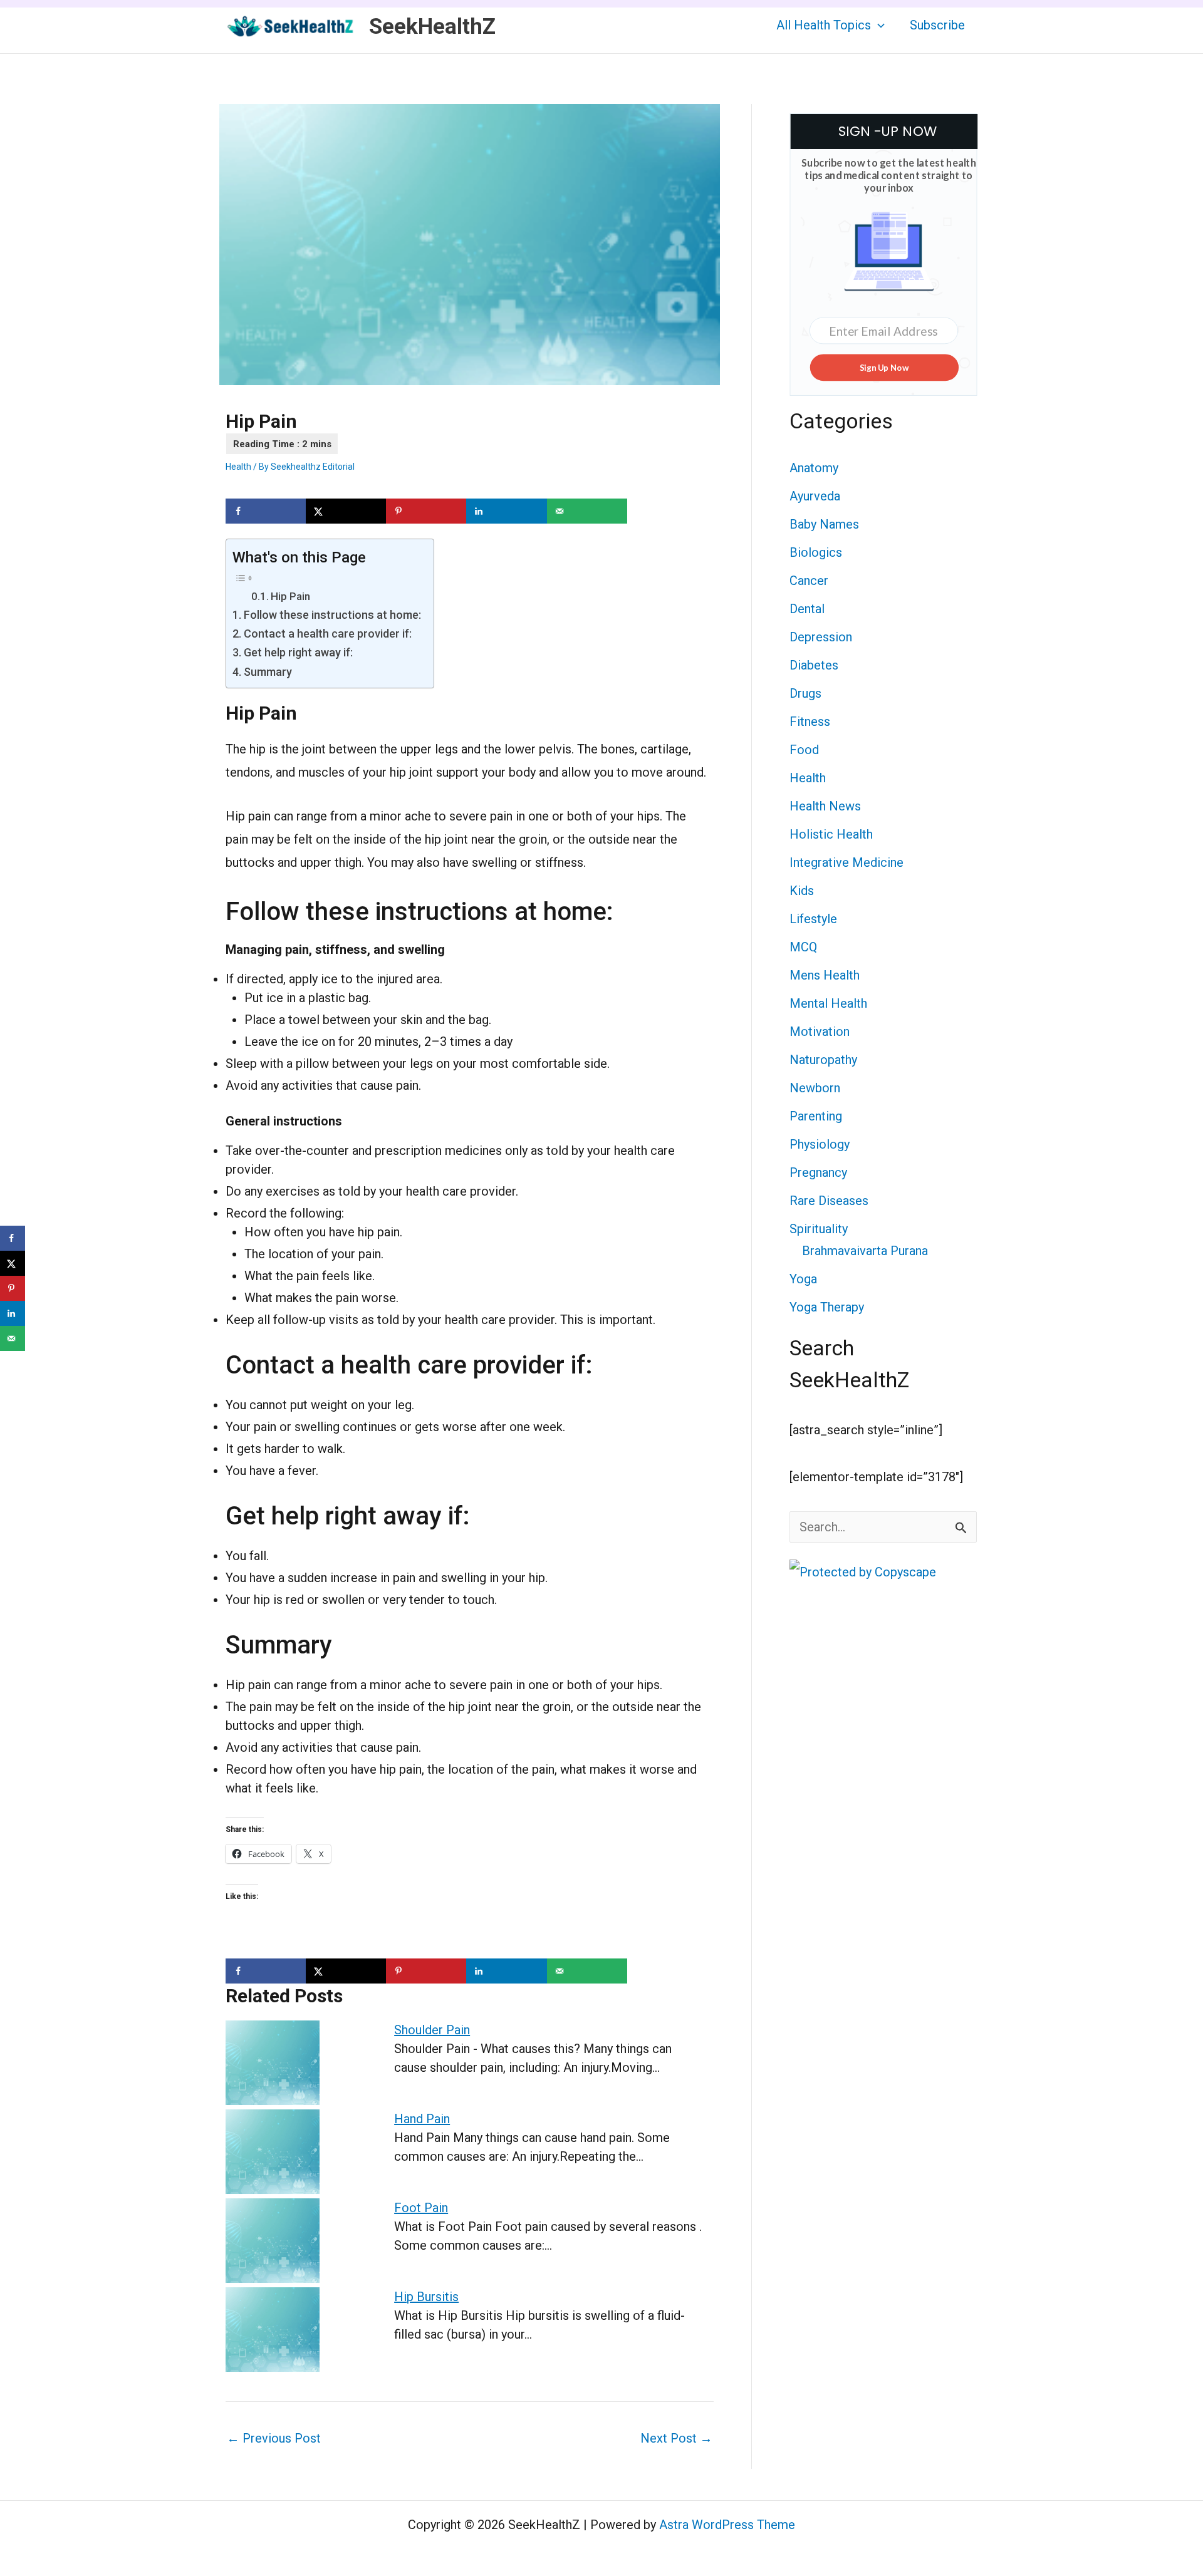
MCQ (803, 947)
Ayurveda (815, 496)
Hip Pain (290, 596)
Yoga (803, 1279)
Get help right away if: (298, 652)
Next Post (676, 2438)
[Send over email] (587, 511)
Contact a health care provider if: (328, 634)
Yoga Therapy (827, 1307)
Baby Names (824, 524)
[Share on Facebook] (266, 511)
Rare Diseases (829, 1201)
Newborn (815, 1088)
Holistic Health (831, 834)
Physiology (820, 1144)
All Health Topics (824, 25)
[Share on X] (346, 511)
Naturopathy (823, 1060)
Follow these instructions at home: (332, 615)
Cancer (809, 581)
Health (238, 467)
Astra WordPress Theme (727, 2525)
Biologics (816, 552)
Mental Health (828, 1003)
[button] (878, 25)
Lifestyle (813, 919)
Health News (825, 806)
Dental (807, 609)
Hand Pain (422, 2119)
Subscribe (937, 25)
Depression (821, 637)
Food (804, 750)
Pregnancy (818, 1172)
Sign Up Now (884, 367)
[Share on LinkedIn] (506, 511)
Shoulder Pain (432, 2030)
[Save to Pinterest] (426, 511)
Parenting (816, 1116)
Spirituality (819, 1229)
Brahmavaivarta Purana (865, 1251)
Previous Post (274, 2438)
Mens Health (825, 975)
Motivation (820, 1032)
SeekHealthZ (432, 27)
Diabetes (814, 665)
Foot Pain (421, 2208)
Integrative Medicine (846, 862)
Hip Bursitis (426, 2297)
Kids (802, 891)
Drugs (805, 693)
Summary (268, 672)
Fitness (810, 722)
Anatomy (814, 468)
